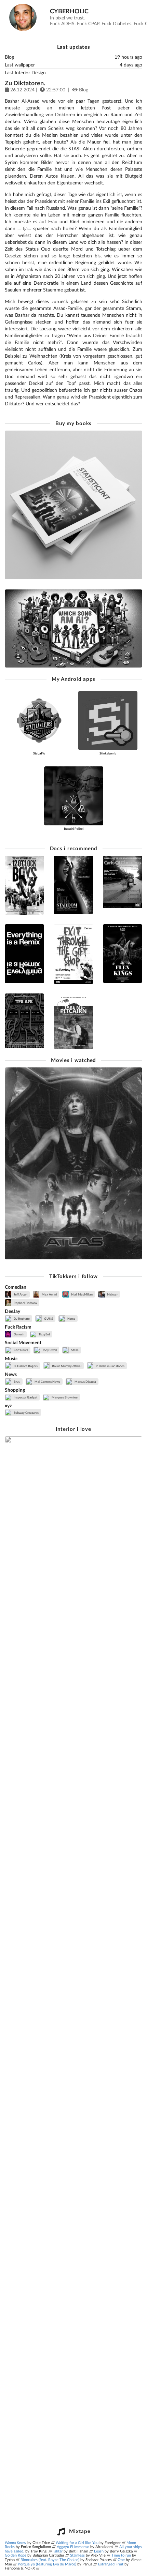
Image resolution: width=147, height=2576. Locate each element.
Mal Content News (47, 1382)
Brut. (17, 1382)
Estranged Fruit (111, 2564)
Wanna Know (16, 2542)
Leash (99, 2551)
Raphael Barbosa (25, 1303)
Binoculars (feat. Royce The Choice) (50, 2559)
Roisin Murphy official (66, 1366)
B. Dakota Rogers (25, 1366)
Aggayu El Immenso (73, 2547)
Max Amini (49, 1294)
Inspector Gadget (25, 1397)
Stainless (77, 2555)
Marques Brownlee (64, 1397)
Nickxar (112, 1294)
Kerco (71, 1319)
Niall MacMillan (82, 1294)
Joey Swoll (49, 1350)
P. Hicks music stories (110, 1366)
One (121, 2559)
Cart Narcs (21, 1350)
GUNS (48, 1319)
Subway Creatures (26, 1413)
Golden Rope (16, 2555)
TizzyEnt (44, 1334)
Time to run (121, 2555)
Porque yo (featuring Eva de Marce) (47, 2564)
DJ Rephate (21, 1319)
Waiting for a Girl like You (77, 2542)
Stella (75, 1350)
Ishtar (58, 2551)
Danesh (19, 1334)
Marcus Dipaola (85, 1382)
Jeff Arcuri (20, 1294)
